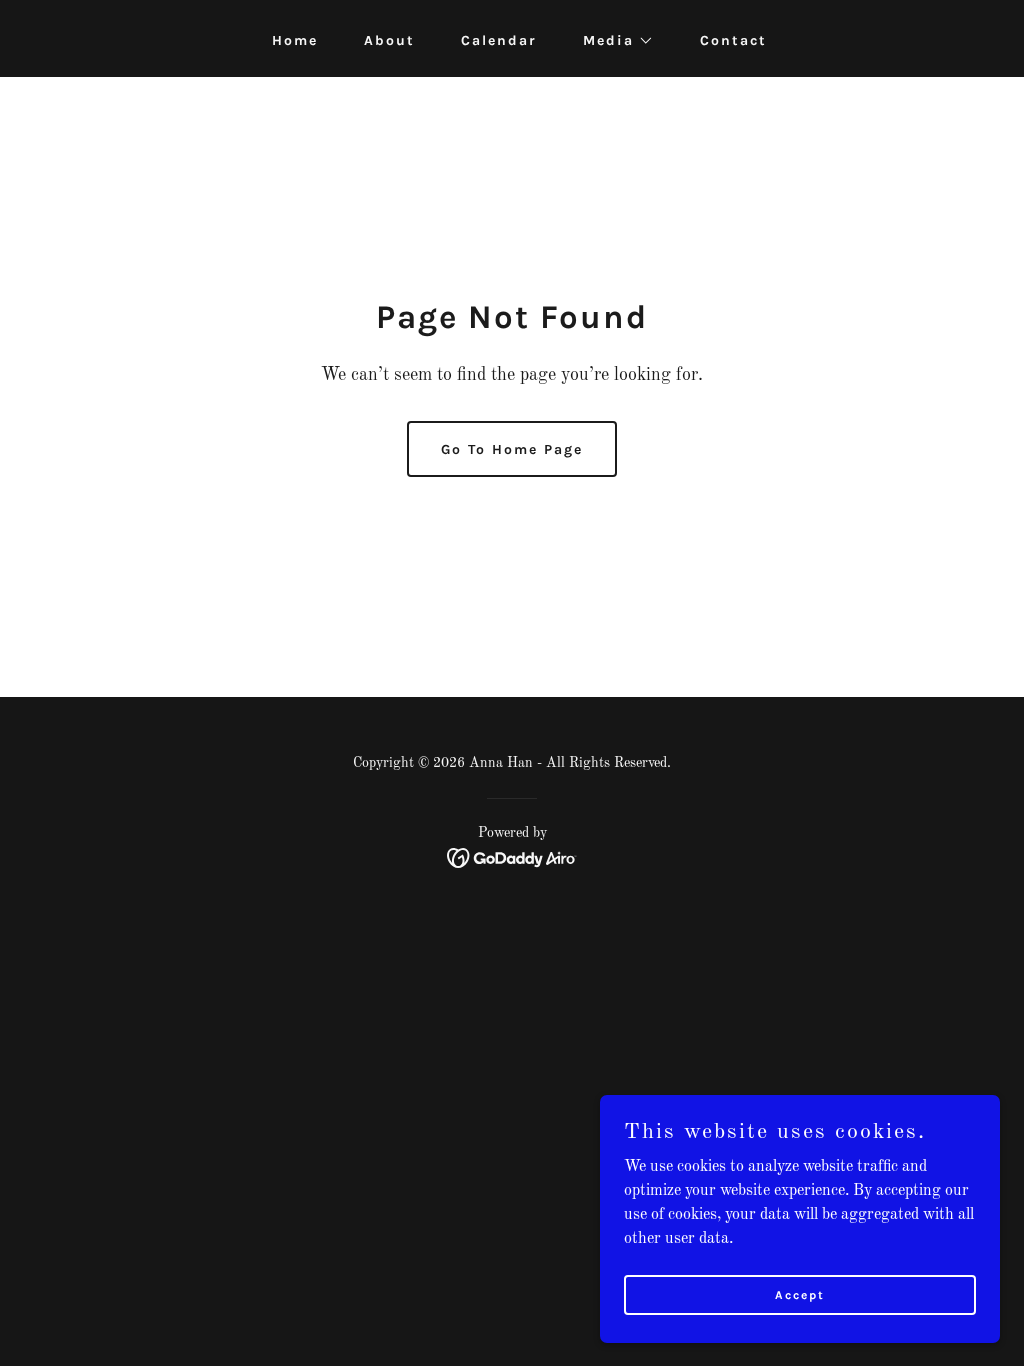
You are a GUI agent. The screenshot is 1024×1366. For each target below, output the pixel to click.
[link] (512, 858)
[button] (611, 41)
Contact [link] (733, 40)
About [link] (389, 40)
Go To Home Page (512, 449)
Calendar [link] (499, 40)
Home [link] (295, 40)
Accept (800, 1294)
